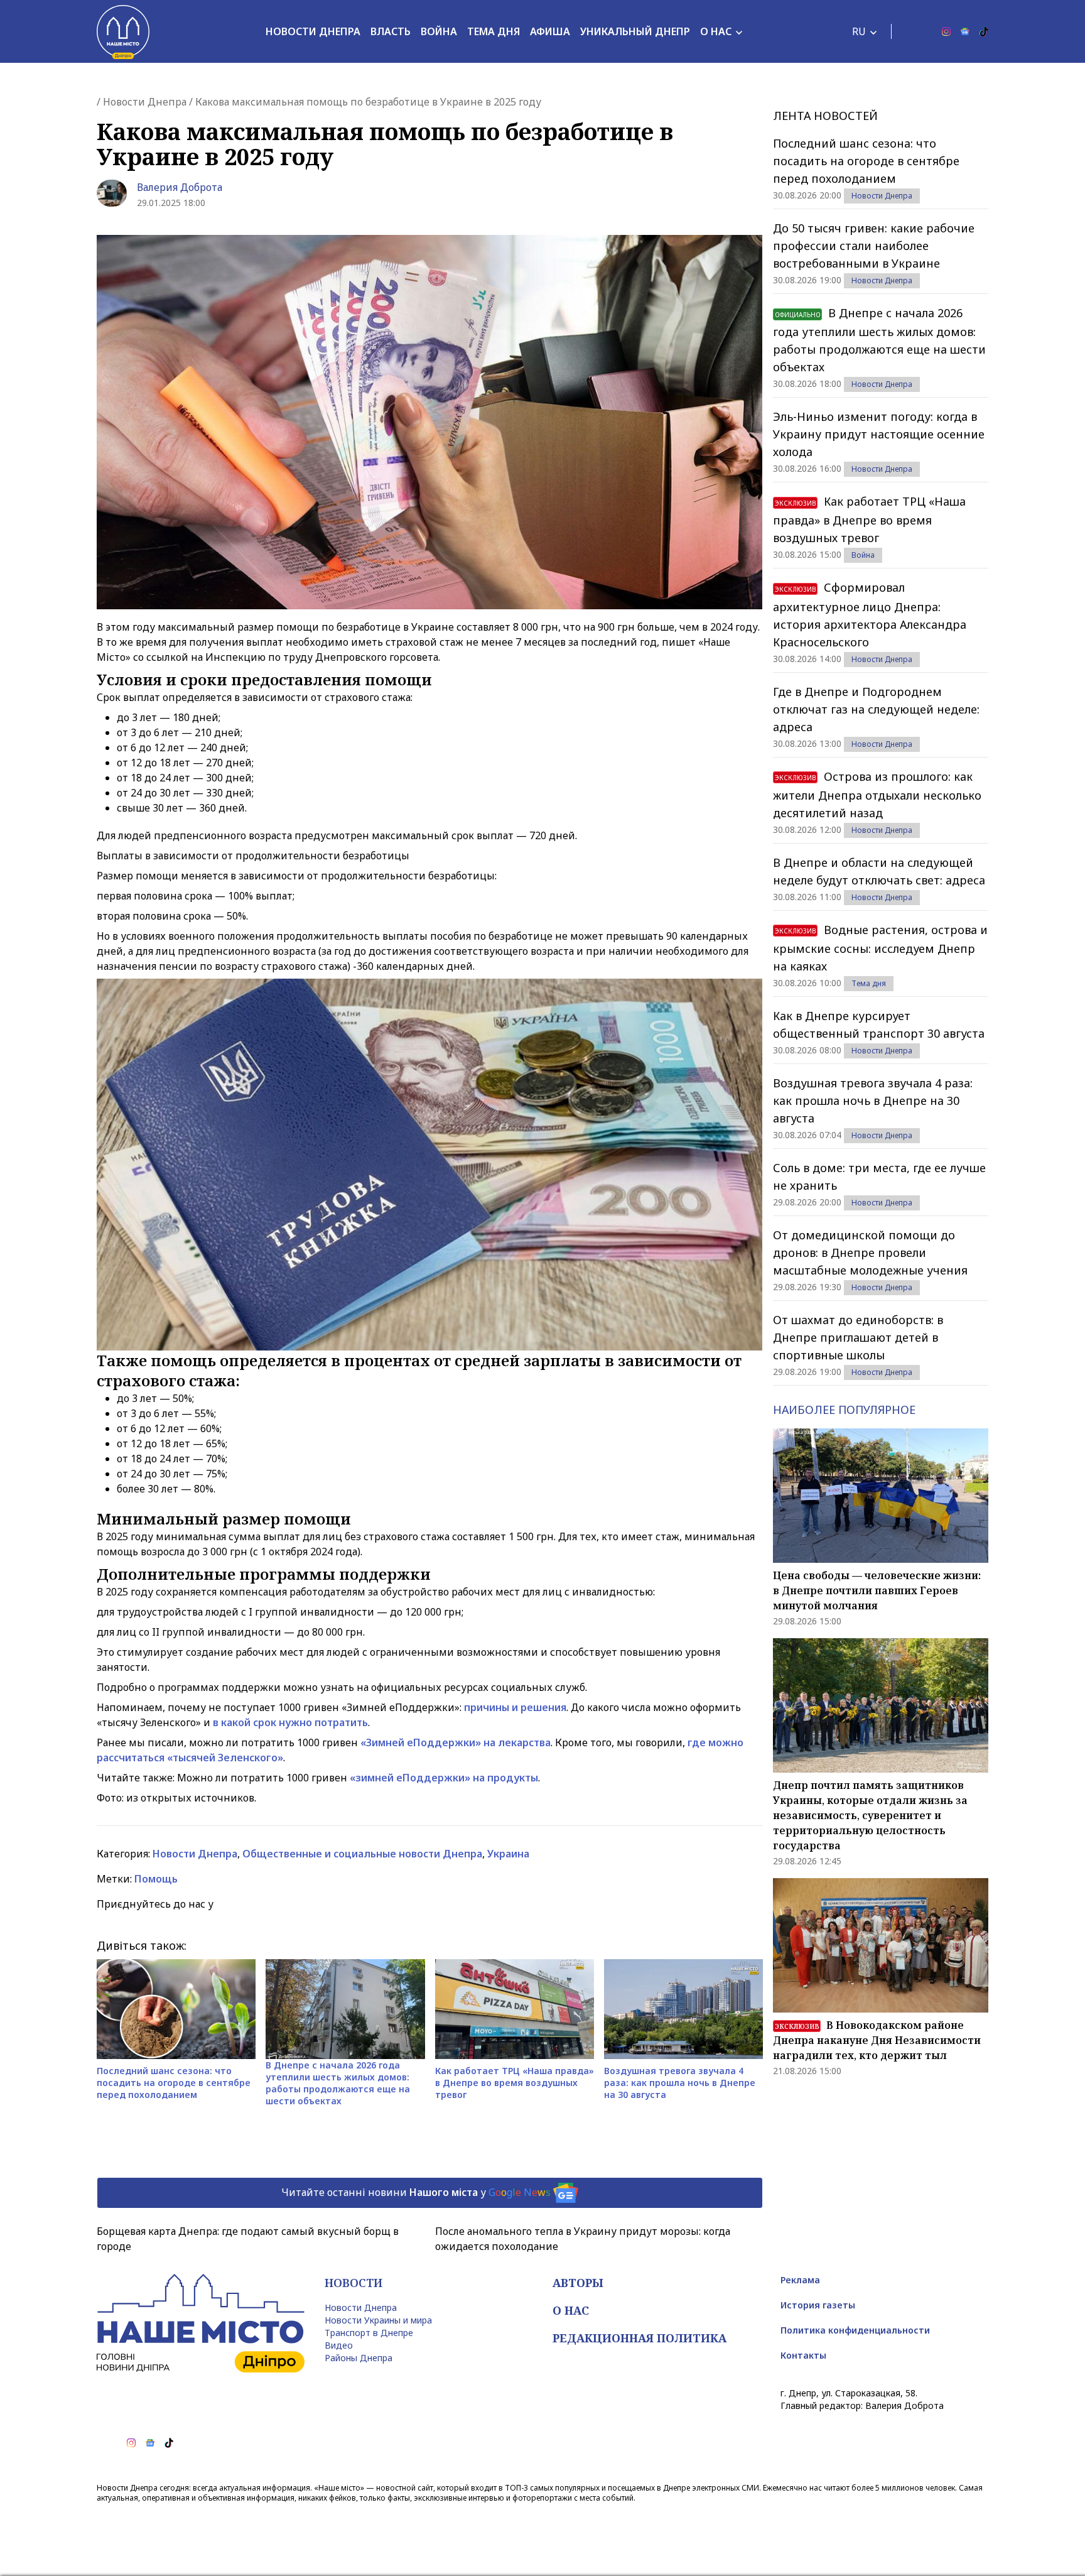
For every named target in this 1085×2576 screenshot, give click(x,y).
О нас (716, 31)
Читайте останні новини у (416, 2192)
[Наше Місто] (123, 31)
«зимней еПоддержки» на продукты (444, 1778)
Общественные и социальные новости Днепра (362, 1854)
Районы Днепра (359, 2358)
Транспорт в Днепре (369, 2333)
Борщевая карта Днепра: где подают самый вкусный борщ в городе (248, 2239)
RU (859, 31)
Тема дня (494, 31)
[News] (965, 31)
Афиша (550, 31)
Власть (391, 31)
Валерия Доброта (180, 187)
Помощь (156, 1879)
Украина (508, 1854)
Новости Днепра (313, 31)
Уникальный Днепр (635, 31)
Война (439, 31)
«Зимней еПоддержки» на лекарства (456, 1742)
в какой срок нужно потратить (290, 1722)
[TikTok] (984, 31)
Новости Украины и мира (378, 2320)
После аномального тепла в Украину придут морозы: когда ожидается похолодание (583, 2239)
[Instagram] (946, 31)
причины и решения (515, 1707)
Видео (339, 2345)
